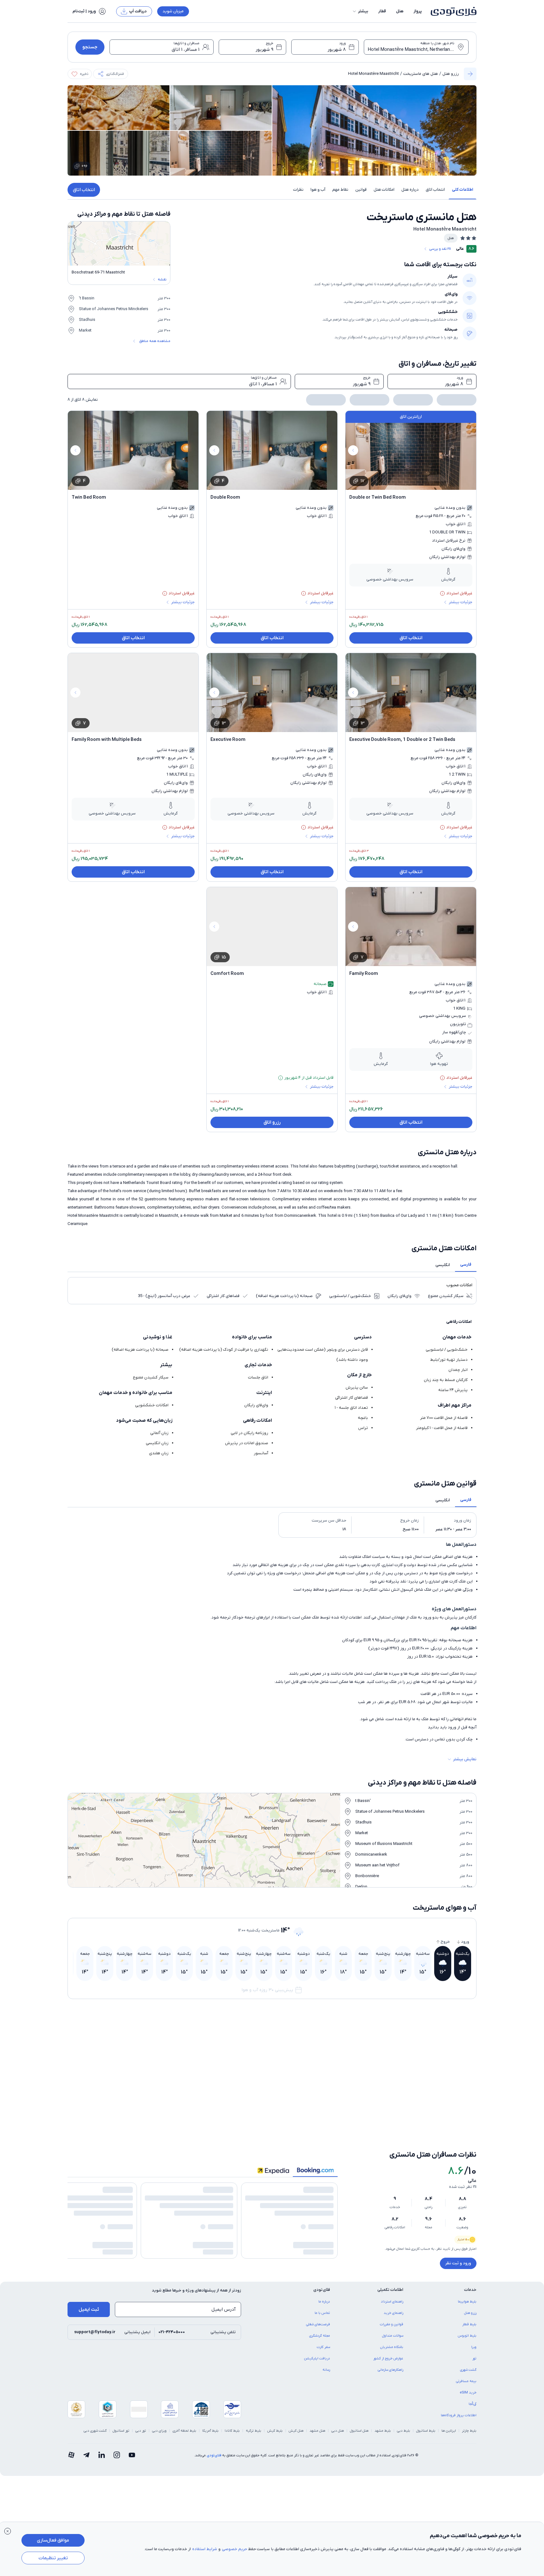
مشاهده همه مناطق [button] (155, 341)
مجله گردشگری (320, 2301)
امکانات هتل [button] (384, 190)
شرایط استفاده (205, 2549)
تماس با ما (322, 2278)
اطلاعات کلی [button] (462, 190)
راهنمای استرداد (392, 2267)
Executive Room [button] (228, 737)
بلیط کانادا (232, 2396)
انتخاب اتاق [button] (435, 190)
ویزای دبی (159, 2396)
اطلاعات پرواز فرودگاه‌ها (459, 2380)
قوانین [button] (361, 190)
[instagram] (117, 2420)
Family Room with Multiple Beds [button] (107, 737)
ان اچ (261, 2040)
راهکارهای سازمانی (390, 2335)
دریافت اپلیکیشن (317, 2323)
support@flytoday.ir (95, 2297)
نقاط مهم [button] (340, 190)
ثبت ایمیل (89, 2274)
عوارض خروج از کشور (388, 2323)
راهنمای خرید (393, 2278)
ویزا (474, 2312)
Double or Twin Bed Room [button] (378, 495)
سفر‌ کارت (323, 2312)
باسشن (156, 2040)
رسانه (326, 2335)
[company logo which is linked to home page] (452, 11)
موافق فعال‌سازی (53, 2540)
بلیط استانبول (426, 2396)
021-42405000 (172, 2297)
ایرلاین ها (449, 2396)
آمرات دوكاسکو (460, 2081)
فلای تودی (214, 2420)
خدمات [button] (470, 2255)
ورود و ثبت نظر (458, 2218)
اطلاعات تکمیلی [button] (390, 2255)
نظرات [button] (298, 190)
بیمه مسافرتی (466, 2346)
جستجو (90, 47)
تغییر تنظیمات (53, 2558)
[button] (360, 11)
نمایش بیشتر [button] (465, 1757)
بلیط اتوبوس (467, 2301)
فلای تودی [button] (322, 2255)
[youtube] (132, 2420)
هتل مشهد (317, 2396)
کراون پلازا (154, 2060)
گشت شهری (468, 2335)
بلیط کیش (275, 2396)
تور (474, 2323)
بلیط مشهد (383, 2396)
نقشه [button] (162, 279)
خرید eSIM (468, 2357)
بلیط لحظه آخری (184, 2396)
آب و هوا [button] (318, 190)
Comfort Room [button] (227, 971)
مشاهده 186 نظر (320, 2228)
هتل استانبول (359, 2396)
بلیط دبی (404, 2396)
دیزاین (364, 2040)
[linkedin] (102, 2420)
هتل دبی (338, 2396)
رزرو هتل (451, 74)
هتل (400, 11)
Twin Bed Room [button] (89, 495)
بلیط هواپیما (467, 2267)
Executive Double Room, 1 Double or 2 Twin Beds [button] (402, 737)
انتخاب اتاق (84, 190)
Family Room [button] (364, 971)
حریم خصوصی (234, 2549)
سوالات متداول (393, 2301)
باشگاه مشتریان (392, 2312)
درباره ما (324, 2267)
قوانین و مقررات (392, 2289)
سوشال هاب (255, 2060)
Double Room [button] (225, 495)
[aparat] (71, 2420)
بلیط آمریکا (210, 2396)
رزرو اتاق (272, 1120)
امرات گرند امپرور (458, 2060)
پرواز (418, 11)
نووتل (467, 2040)
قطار (382, 11)
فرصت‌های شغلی (318, 2289)
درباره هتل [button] (410, 190)
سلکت (364, 2060)
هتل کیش (296, 2396)
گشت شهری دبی (95, 2396)
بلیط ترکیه (254, 2396)
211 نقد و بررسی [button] (440, 249)
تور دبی (141, 2396)
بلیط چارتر (469, 2396)
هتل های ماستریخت (421, 74)
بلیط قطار (469, 2289)
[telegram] (86, 2420)
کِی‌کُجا (473, 2369)
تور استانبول (121, 2396)
